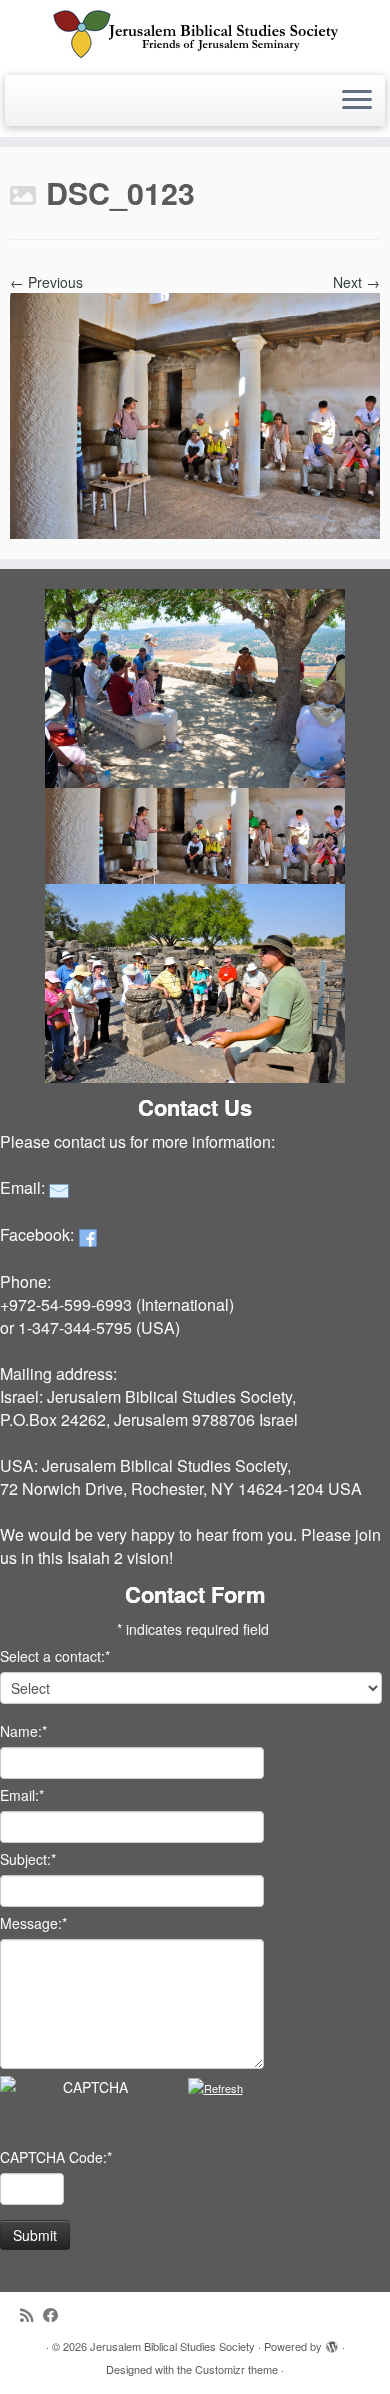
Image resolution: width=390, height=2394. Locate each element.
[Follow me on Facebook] (55, 2314)
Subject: (28, 1859)
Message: (33, 1923)
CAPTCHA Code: (56, 2157)
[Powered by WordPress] (332, 2342)
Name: (23, 1731)
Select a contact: (55, 1656)
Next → (356, 282)
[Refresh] (215, 2088)
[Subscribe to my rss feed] (31, 2314)
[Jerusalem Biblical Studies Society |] (195, 35)
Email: (22, 1795)
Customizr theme (236, 2369)
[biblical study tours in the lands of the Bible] (195, 413)
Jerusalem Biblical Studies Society (172, 2346)
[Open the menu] (357, 101)
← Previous (46, 282)
